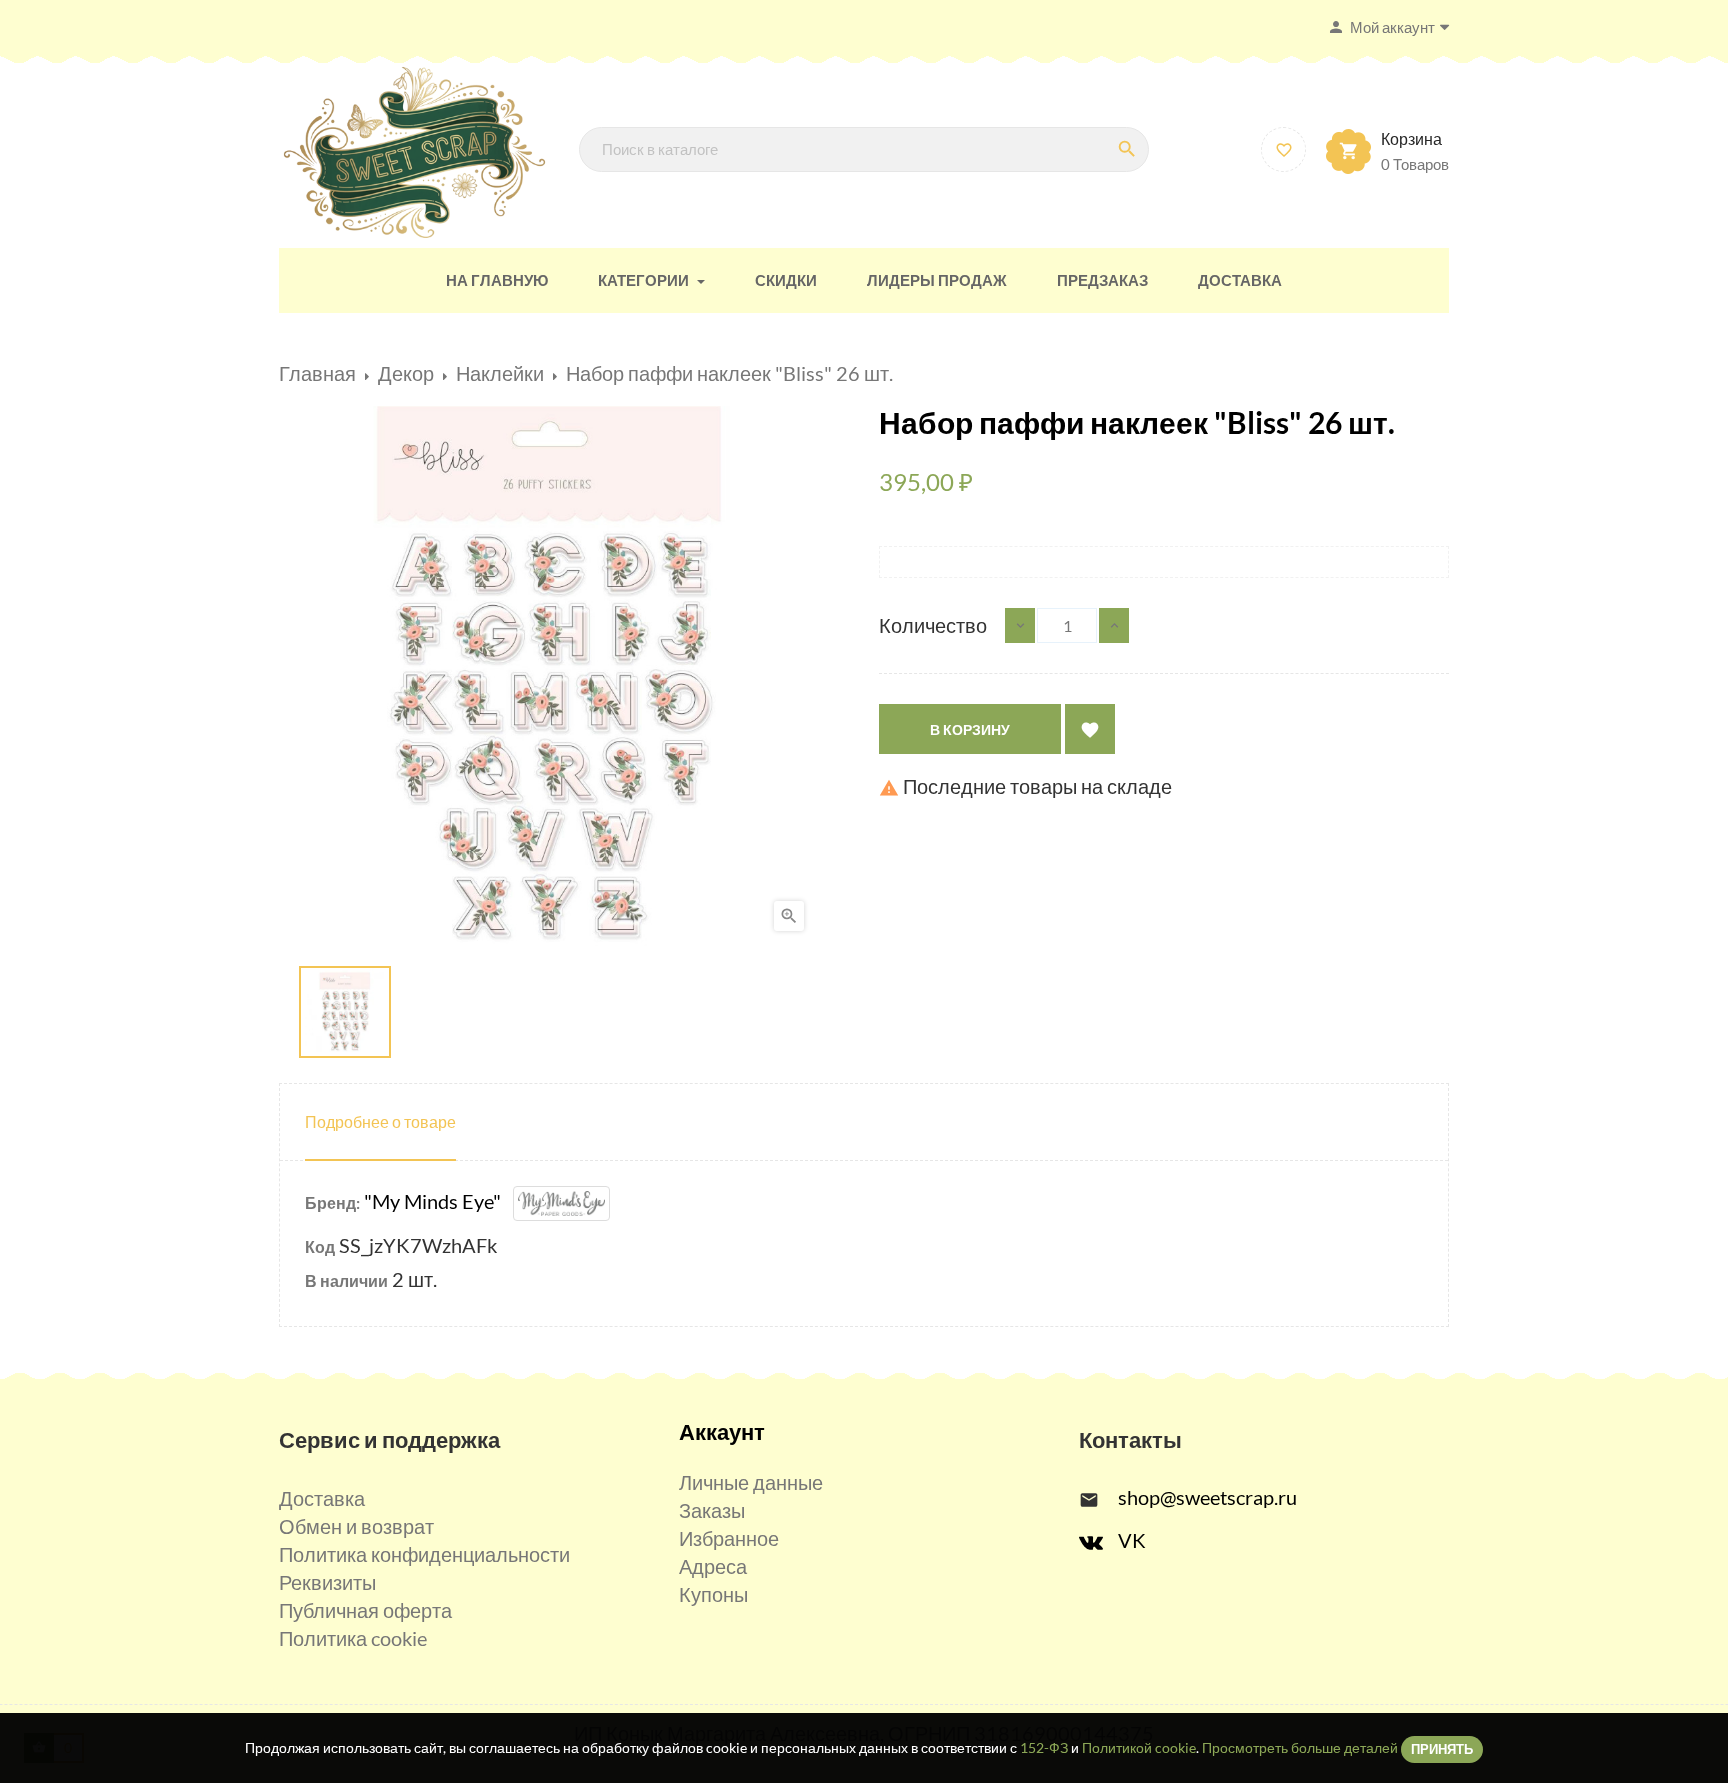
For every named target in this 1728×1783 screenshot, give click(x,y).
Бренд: (332, 1202)
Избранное (729, 1538)
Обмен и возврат (356, 1526)
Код (320, 1246)
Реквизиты (327, 1582)
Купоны (713, 1594)
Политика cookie (353, 1638)
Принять (1442, 1749)
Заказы (712, 1510)
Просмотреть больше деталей (1300, 1747)
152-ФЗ (1044, 1747)
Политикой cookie (1139, 1747)
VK (1132, 1540)
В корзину (970, 729)
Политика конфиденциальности (424, 1554)
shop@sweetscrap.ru (1207, 1497)
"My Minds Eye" (438, 1201)
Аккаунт (722, 1431)
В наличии (346, 1280)
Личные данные (751, 1482)
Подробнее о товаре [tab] (380, 1121)
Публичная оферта (365, 1610)
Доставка (322, 1498)
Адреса (713, 1566)
